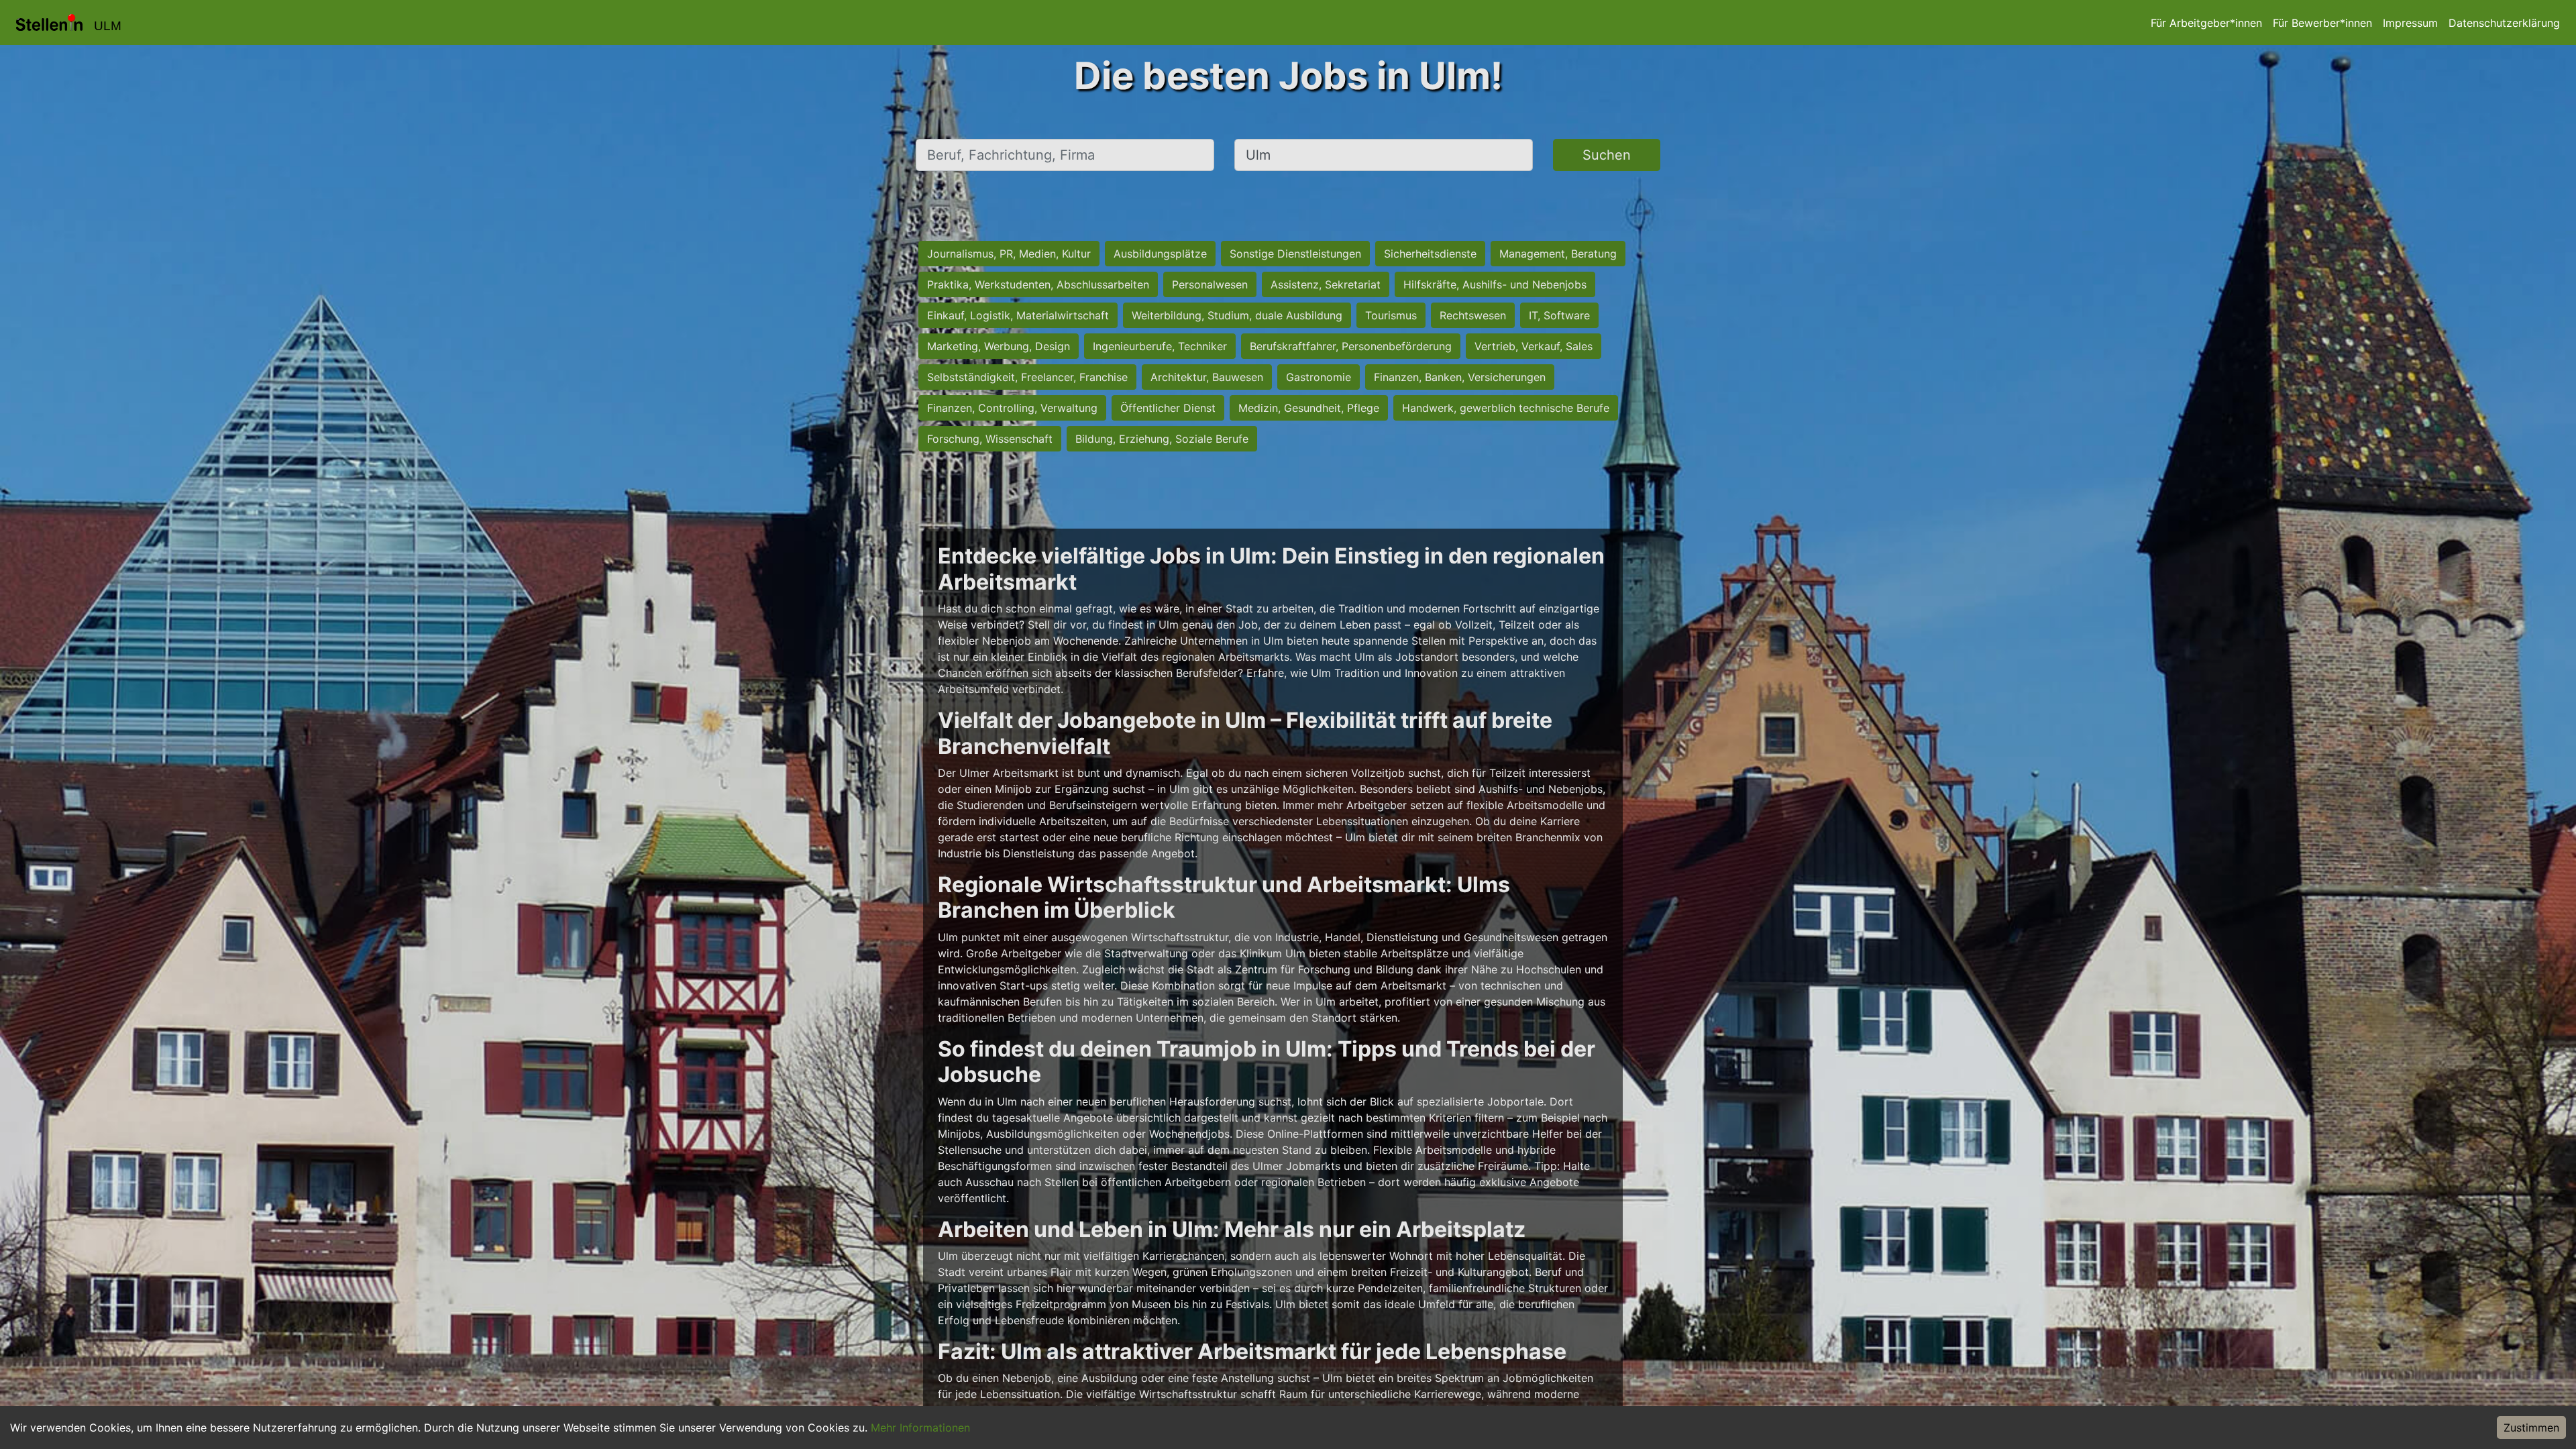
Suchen (1607, 155)
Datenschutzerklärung (2504, 23)
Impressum (2410, 23)
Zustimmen (2531, 1428)
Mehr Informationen (920, 1428)
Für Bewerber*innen (2322, 23)
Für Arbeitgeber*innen (2206, 23)
